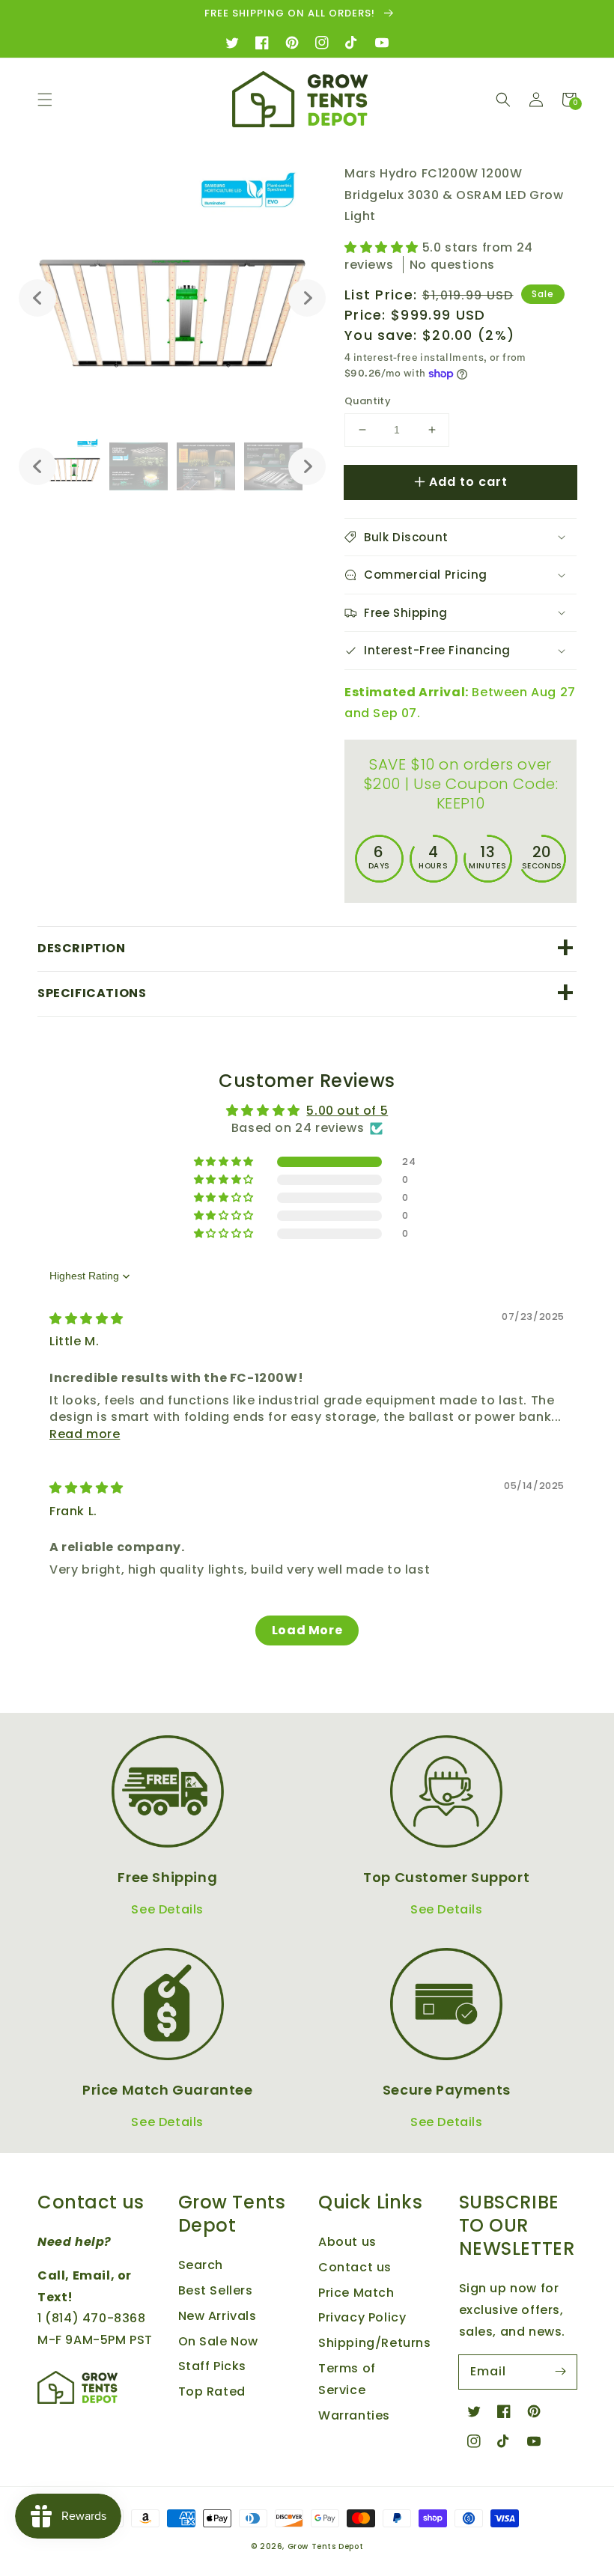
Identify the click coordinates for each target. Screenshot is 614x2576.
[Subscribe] (560, 2372)
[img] (86, 1319)
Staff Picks (213, 2366)
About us (347, 2242)
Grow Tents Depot (326, 2546)
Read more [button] (85, 1434)
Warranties (354, 2415)
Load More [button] (307, 1630)
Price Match (356, 2293)
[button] (45, 100)
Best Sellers (216, 2290)
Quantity (368, 401)
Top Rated (212, 2391)
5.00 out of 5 (347, 1111)
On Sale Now (219, 2341)
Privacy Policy (362, 2317)
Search (201, 2265)
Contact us (355, 2267)
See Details (167, 1909)
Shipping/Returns (375, 2343)
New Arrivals (218, 2316)
